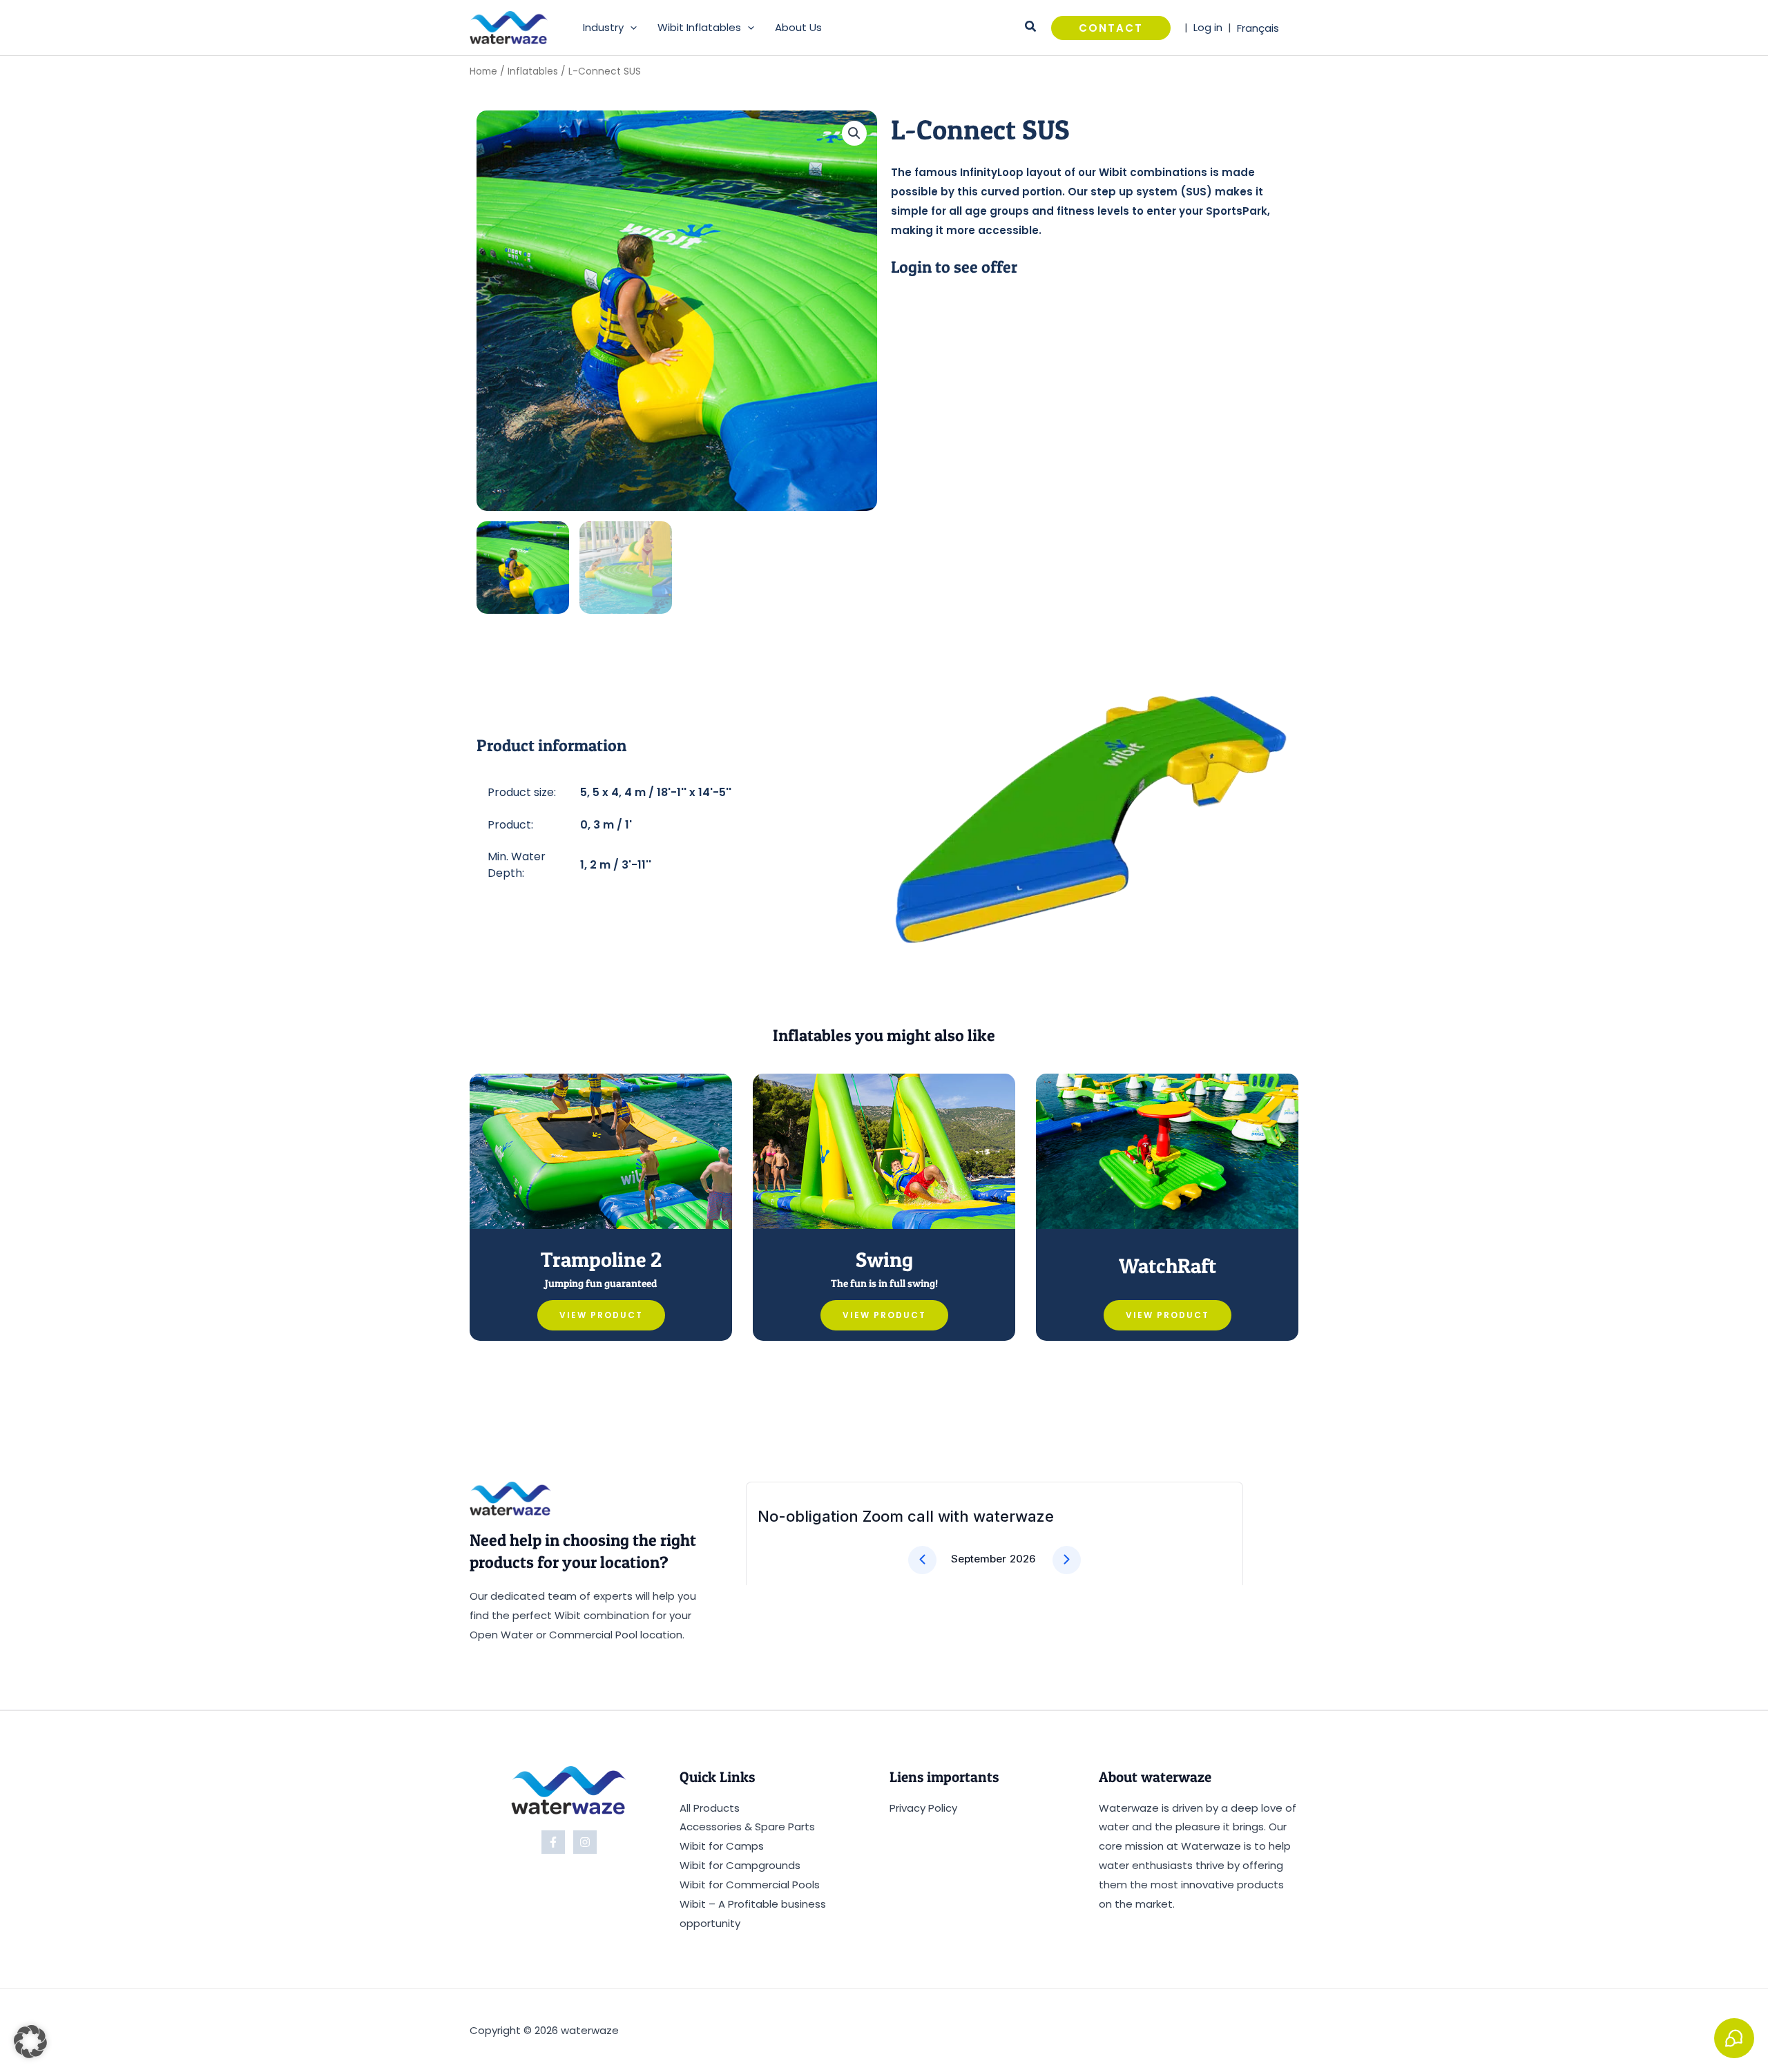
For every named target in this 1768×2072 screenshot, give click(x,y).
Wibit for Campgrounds (740, 1865)
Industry (603, 27)
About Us (798, 27)
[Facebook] (553, 1842)
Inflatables (533, 71)
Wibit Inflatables (699, 27)
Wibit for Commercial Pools (750, 1885)
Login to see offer (954, 267)
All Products (710, 1808)
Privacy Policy (923, 1808)
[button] (630, 28)
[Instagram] (585, 1842)
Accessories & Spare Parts (747, 1827)
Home (483, 71)
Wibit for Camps (722, 1846)
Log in (1208, 27)
